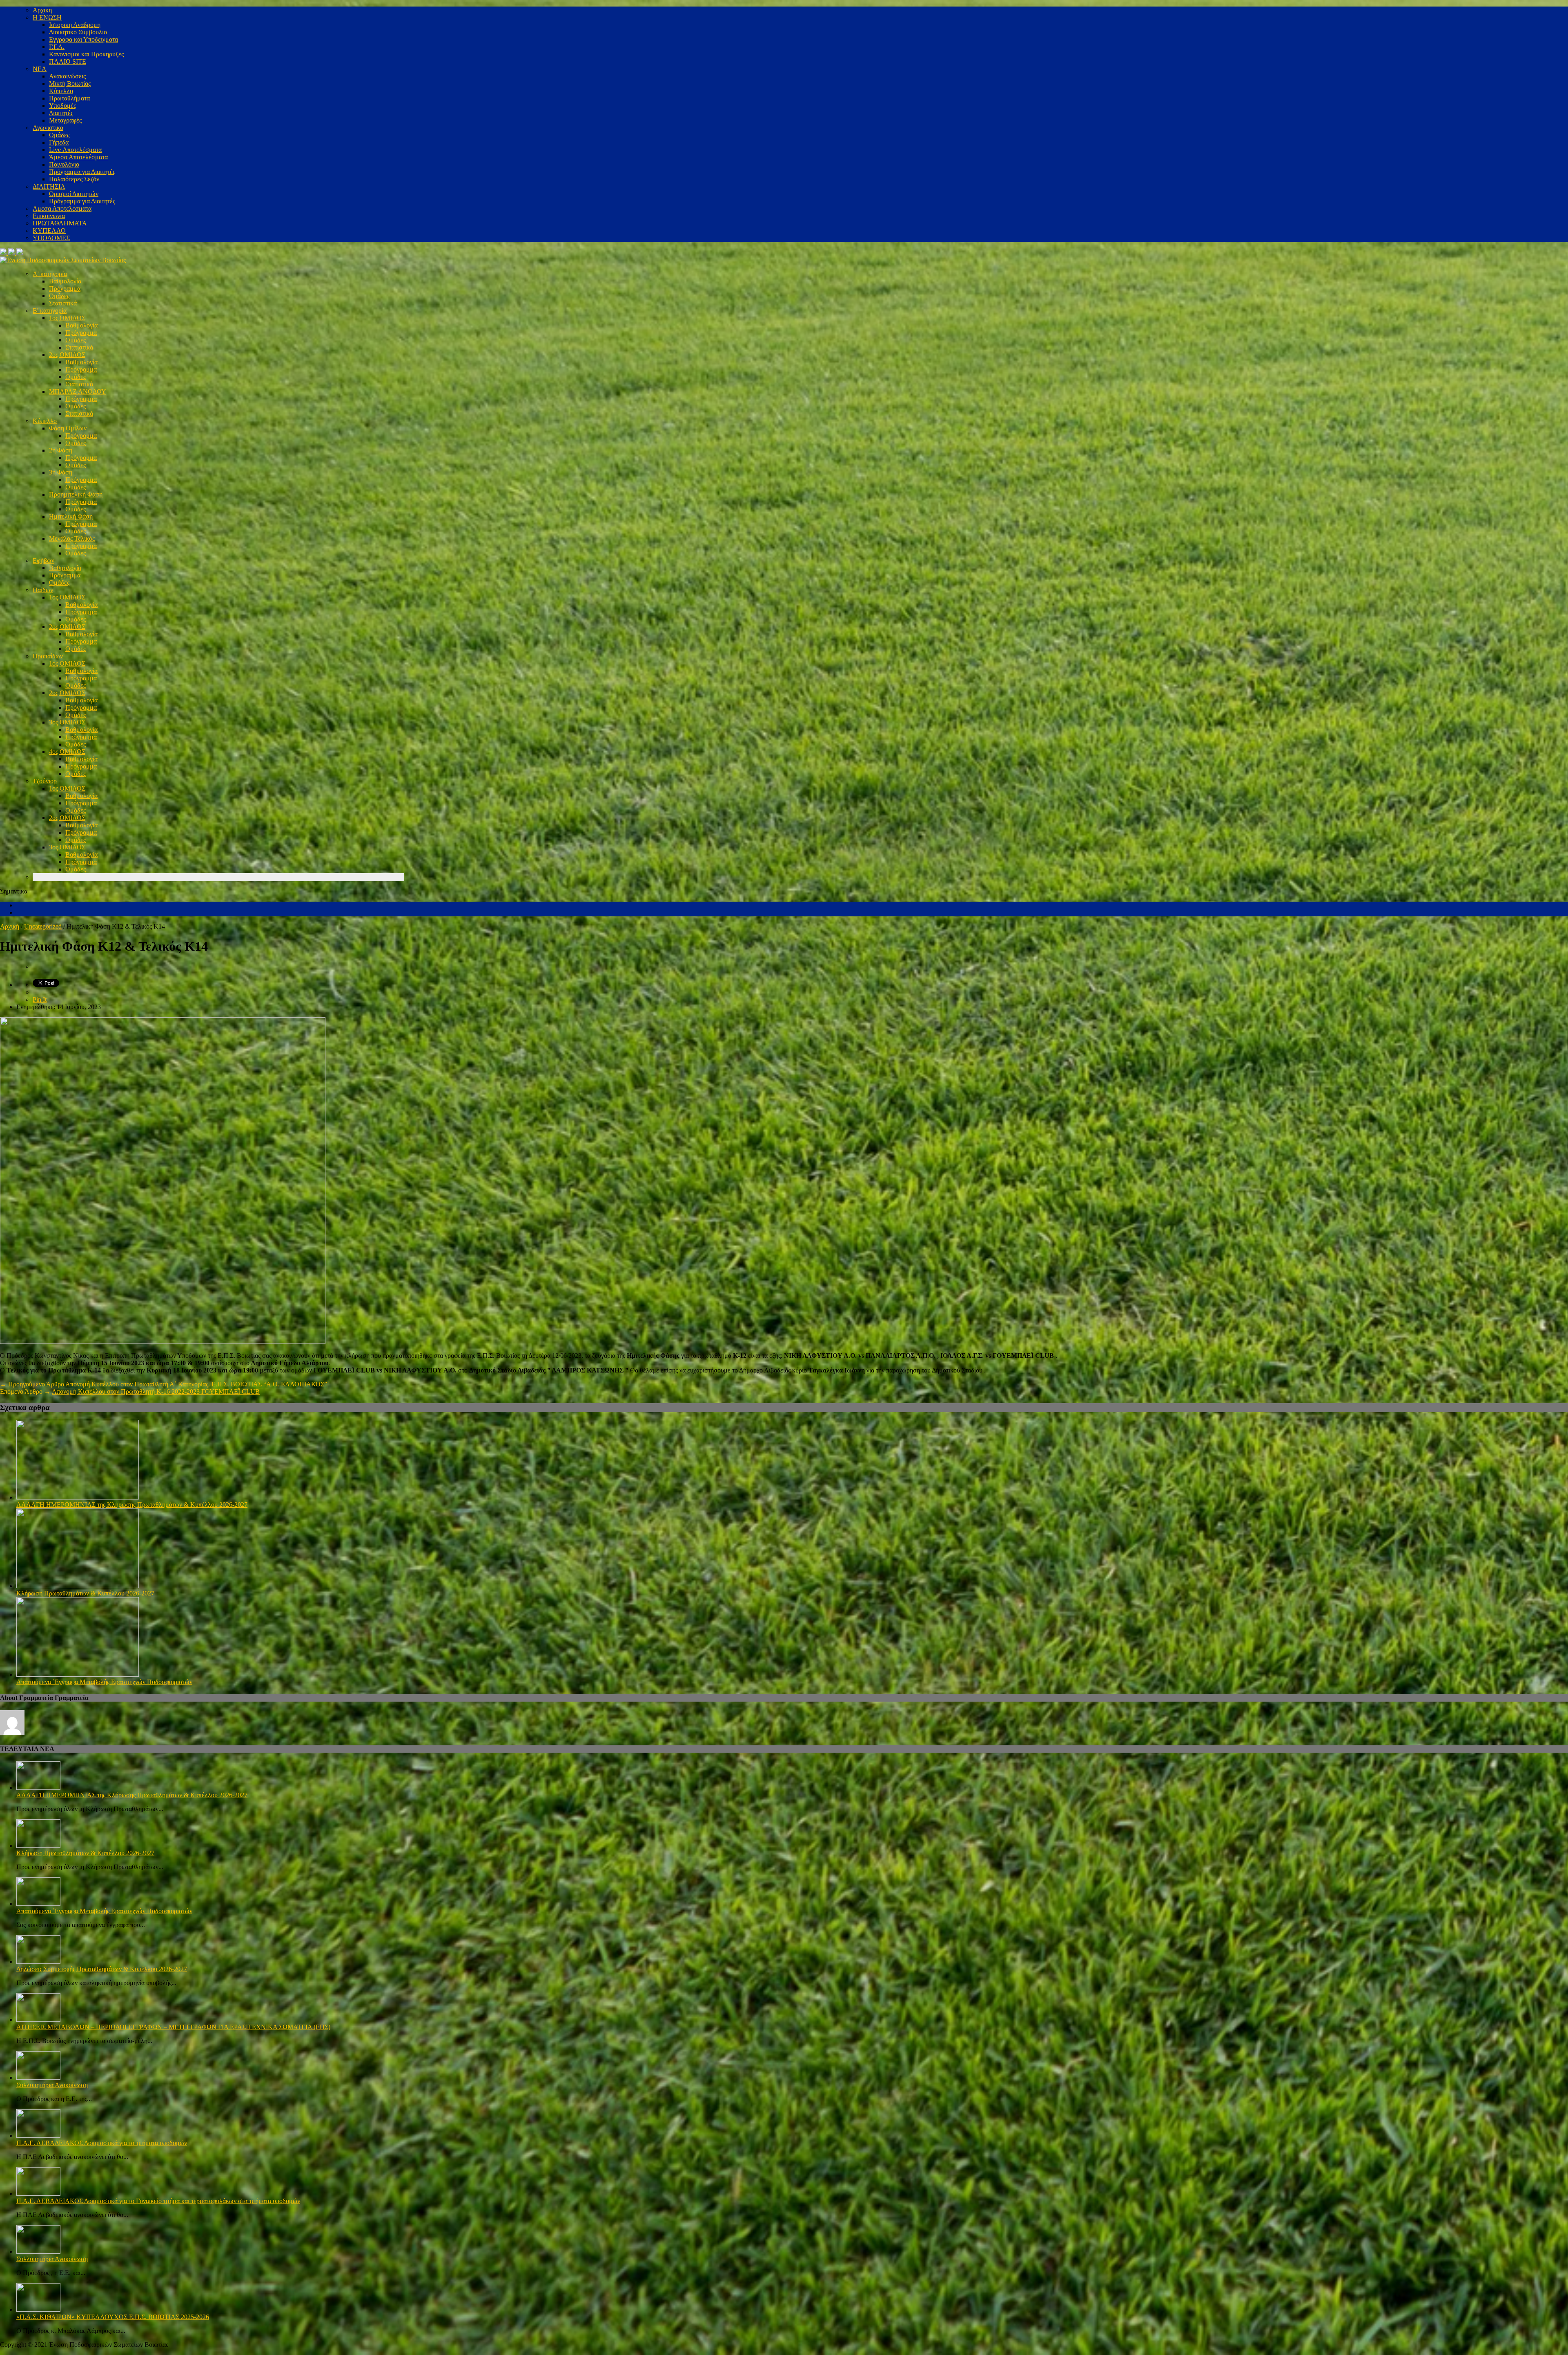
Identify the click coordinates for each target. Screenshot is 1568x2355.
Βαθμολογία (65, 281)
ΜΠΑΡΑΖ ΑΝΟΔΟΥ (78, 391)
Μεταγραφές (65, 120)
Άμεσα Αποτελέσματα (78, 157)
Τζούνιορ (45, 781)
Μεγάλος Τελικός (72, 538)
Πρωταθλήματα (69, 98)
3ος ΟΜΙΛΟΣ (67, 722)
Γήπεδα (59, 142)
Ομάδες (59, 135)
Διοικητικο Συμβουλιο (78, 32)
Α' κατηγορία (50, 274)
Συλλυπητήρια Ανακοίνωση (52, 2085)
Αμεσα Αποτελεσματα (62, 208)
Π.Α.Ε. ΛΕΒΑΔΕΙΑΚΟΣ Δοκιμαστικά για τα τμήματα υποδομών (102, 2143)
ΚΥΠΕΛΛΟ (49, 231)
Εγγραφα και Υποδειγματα (84, 39)
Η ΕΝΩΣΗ (47, 17)
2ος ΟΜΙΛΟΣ (67, 355)
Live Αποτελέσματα (75, 150)
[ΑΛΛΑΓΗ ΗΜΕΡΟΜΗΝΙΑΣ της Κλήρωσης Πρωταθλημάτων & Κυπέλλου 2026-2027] (78, 1497)
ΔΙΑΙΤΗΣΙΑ (49, 186)
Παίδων (43, 590)
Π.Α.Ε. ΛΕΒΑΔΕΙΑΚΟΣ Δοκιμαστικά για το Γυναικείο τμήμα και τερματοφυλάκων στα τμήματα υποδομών (158, 2201)
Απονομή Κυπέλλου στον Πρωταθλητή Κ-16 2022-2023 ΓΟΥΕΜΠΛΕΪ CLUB (156, 1391)
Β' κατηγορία (50, 311)
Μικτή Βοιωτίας (70, 84)
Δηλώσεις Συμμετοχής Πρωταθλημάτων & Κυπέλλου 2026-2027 (102, 1969)
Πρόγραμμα (65, 289)
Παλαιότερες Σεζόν (74, 179)
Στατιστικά (63, 303)
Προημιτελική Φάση (76, 494)
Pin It (40, 999)
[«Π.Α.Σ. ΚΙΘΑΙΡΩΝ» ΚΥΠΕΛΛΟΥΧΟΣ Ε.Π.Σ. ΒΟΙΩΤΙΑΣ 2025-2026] (38, 2309)
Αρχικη (42, 10)
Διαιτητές (61, 113)
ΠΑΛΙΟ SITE (68, 61)
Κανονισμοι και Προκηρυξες (86, 54)
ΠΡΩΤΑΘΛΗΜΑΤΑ (60, 223)
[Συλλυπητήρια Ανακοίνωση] (38, 2078)
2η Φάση (61, 450)
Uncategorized (43, 926)
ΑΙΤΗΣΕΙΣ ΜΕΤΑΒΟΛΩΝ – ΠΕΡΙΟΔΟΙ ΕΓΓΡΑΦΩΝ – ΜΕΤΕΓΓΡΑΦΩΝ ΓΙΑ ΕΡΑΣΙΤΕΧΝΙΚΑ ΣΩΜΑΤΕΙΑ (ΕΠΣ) (173, 2027)
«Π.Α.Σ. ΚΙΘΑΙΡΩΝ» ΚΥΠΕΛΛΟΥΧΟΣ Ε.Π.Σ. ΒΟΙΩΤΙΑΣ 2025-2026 (113, 2317)
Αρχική (10, 926)
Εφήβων (43, 560)
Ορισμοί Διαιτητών (74, 194)
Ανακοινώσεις (67, 76)
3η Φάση (61, 472)
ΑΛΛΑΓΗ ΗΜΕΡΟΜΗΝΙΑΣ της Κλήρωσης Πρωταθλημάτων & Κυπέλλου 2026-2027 (132, 1505)
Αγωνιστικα (48, 128)
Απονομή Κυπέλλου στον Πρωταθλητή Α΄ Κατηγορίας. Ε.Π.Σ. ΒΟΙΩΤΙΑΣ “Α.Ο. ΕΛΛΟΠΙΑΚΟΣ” (196, 1384)
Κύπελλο (61, 91)
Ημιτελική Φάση (71, 516)
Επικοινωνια (49, 216)
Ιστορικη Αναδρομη (75, 25)
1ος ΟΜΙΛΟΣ (67, 318)
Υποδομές (62, 106)
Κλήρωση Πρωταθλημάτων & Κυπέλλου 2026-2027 (85, 1593)
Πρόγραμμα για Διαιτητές (82, 172)
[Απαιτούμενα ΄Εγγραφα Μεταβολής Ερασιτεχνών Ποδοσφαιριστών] (78, 1674)
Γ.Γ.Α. (57, 47)
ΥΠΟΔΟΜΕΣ (51, 238)
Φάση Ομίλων (68, 428)
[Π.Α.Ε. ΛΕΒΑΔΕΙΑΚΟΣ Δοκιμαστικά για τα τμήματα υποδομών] (38, 2136)
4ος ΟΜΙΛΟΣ (67, 752)
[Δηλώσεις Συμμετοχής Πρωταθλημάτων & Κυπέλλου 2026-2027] (38, 1962)
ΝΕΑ (40, 69)
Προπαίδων (48, 656)
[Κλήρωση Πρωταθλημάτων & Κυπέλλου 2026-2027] (78, 1586)
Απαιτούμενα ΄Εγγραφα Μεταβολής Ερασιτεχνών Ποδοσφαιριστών (104, 1682)
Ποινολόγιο (64, 164)
